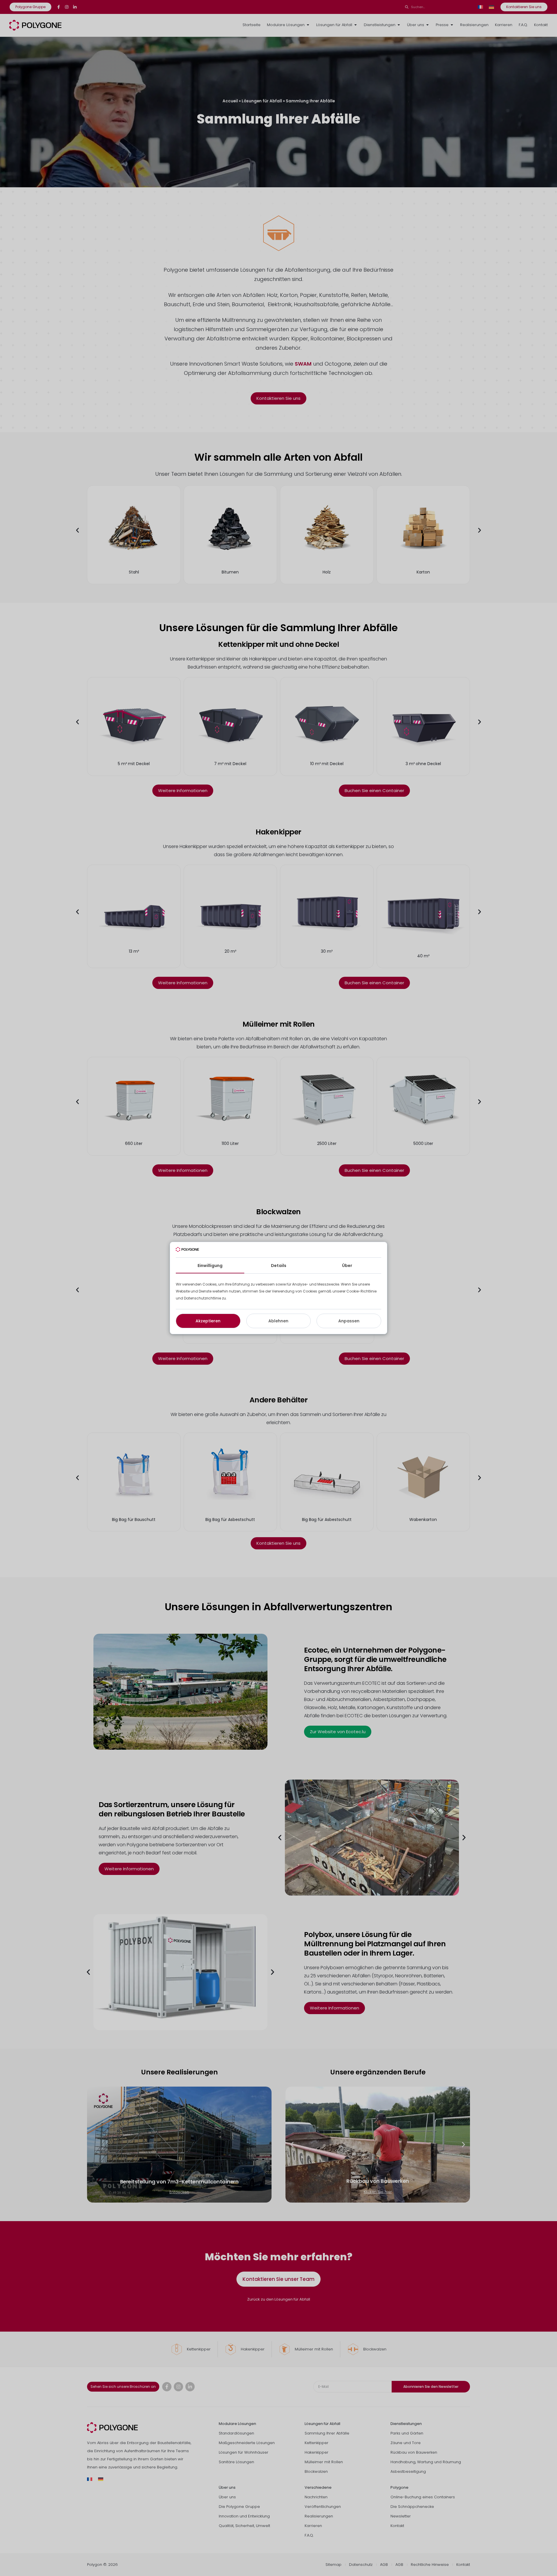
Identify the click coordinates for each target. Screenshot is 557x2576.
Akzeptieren (208, 1321)
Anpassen (349, 1321)
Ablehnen (278, 1321)
